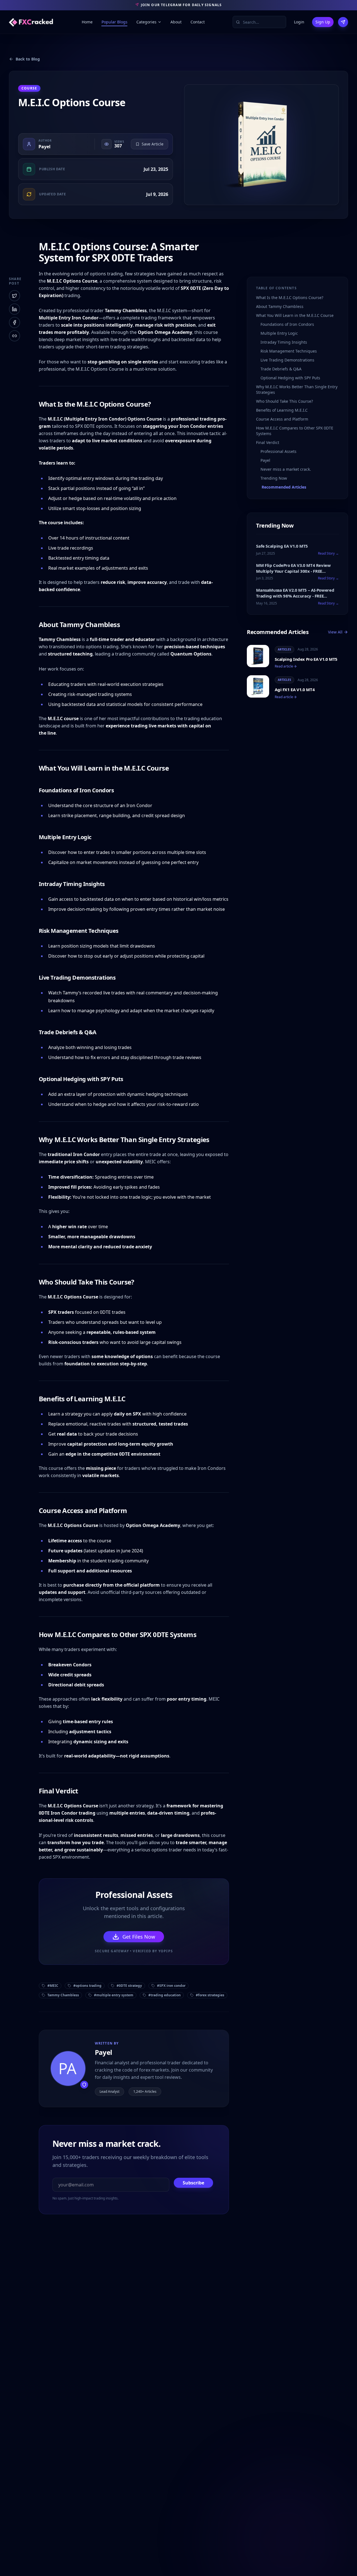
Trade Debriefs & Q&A (281, 369)
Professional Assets (278, 451)
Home (87, 22)
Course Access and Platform (282, 419)
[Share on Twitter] (15, 296)
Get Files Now (139, 1937)
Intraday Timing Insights (284, 342)
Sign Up (323, 22)
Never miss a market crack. (286, 469)
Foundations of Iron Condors (287, 324)
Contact (198, 22)
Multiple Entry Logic (279, 333)
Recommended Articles (284, 487)
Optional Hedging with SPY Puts (290, 378)
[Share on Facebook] (15, 322)
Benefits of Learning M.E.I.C (282, 410)
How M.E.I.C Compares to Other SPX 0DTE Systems (295, 431)
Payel (44, 147)
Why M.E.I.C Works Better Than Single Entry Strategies (297, 389)
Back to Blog (28, 59)
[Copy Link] (15, 336)
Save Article (153, 144)
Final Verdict (268, 442)
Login (299, 22)
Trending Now (274, 478)
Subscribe (193, 2183)
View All (335, 632)
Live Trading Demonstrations (287, 360)
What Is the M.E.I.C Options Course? (290, 298)
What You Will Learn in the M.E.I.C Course (295, 315)
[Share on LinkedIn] (15, 309)
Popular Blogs (114, 22)
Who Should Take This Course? (284, 401)
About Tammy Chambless (280, 306)
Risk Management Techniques (289, 351)
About (176, 22)
